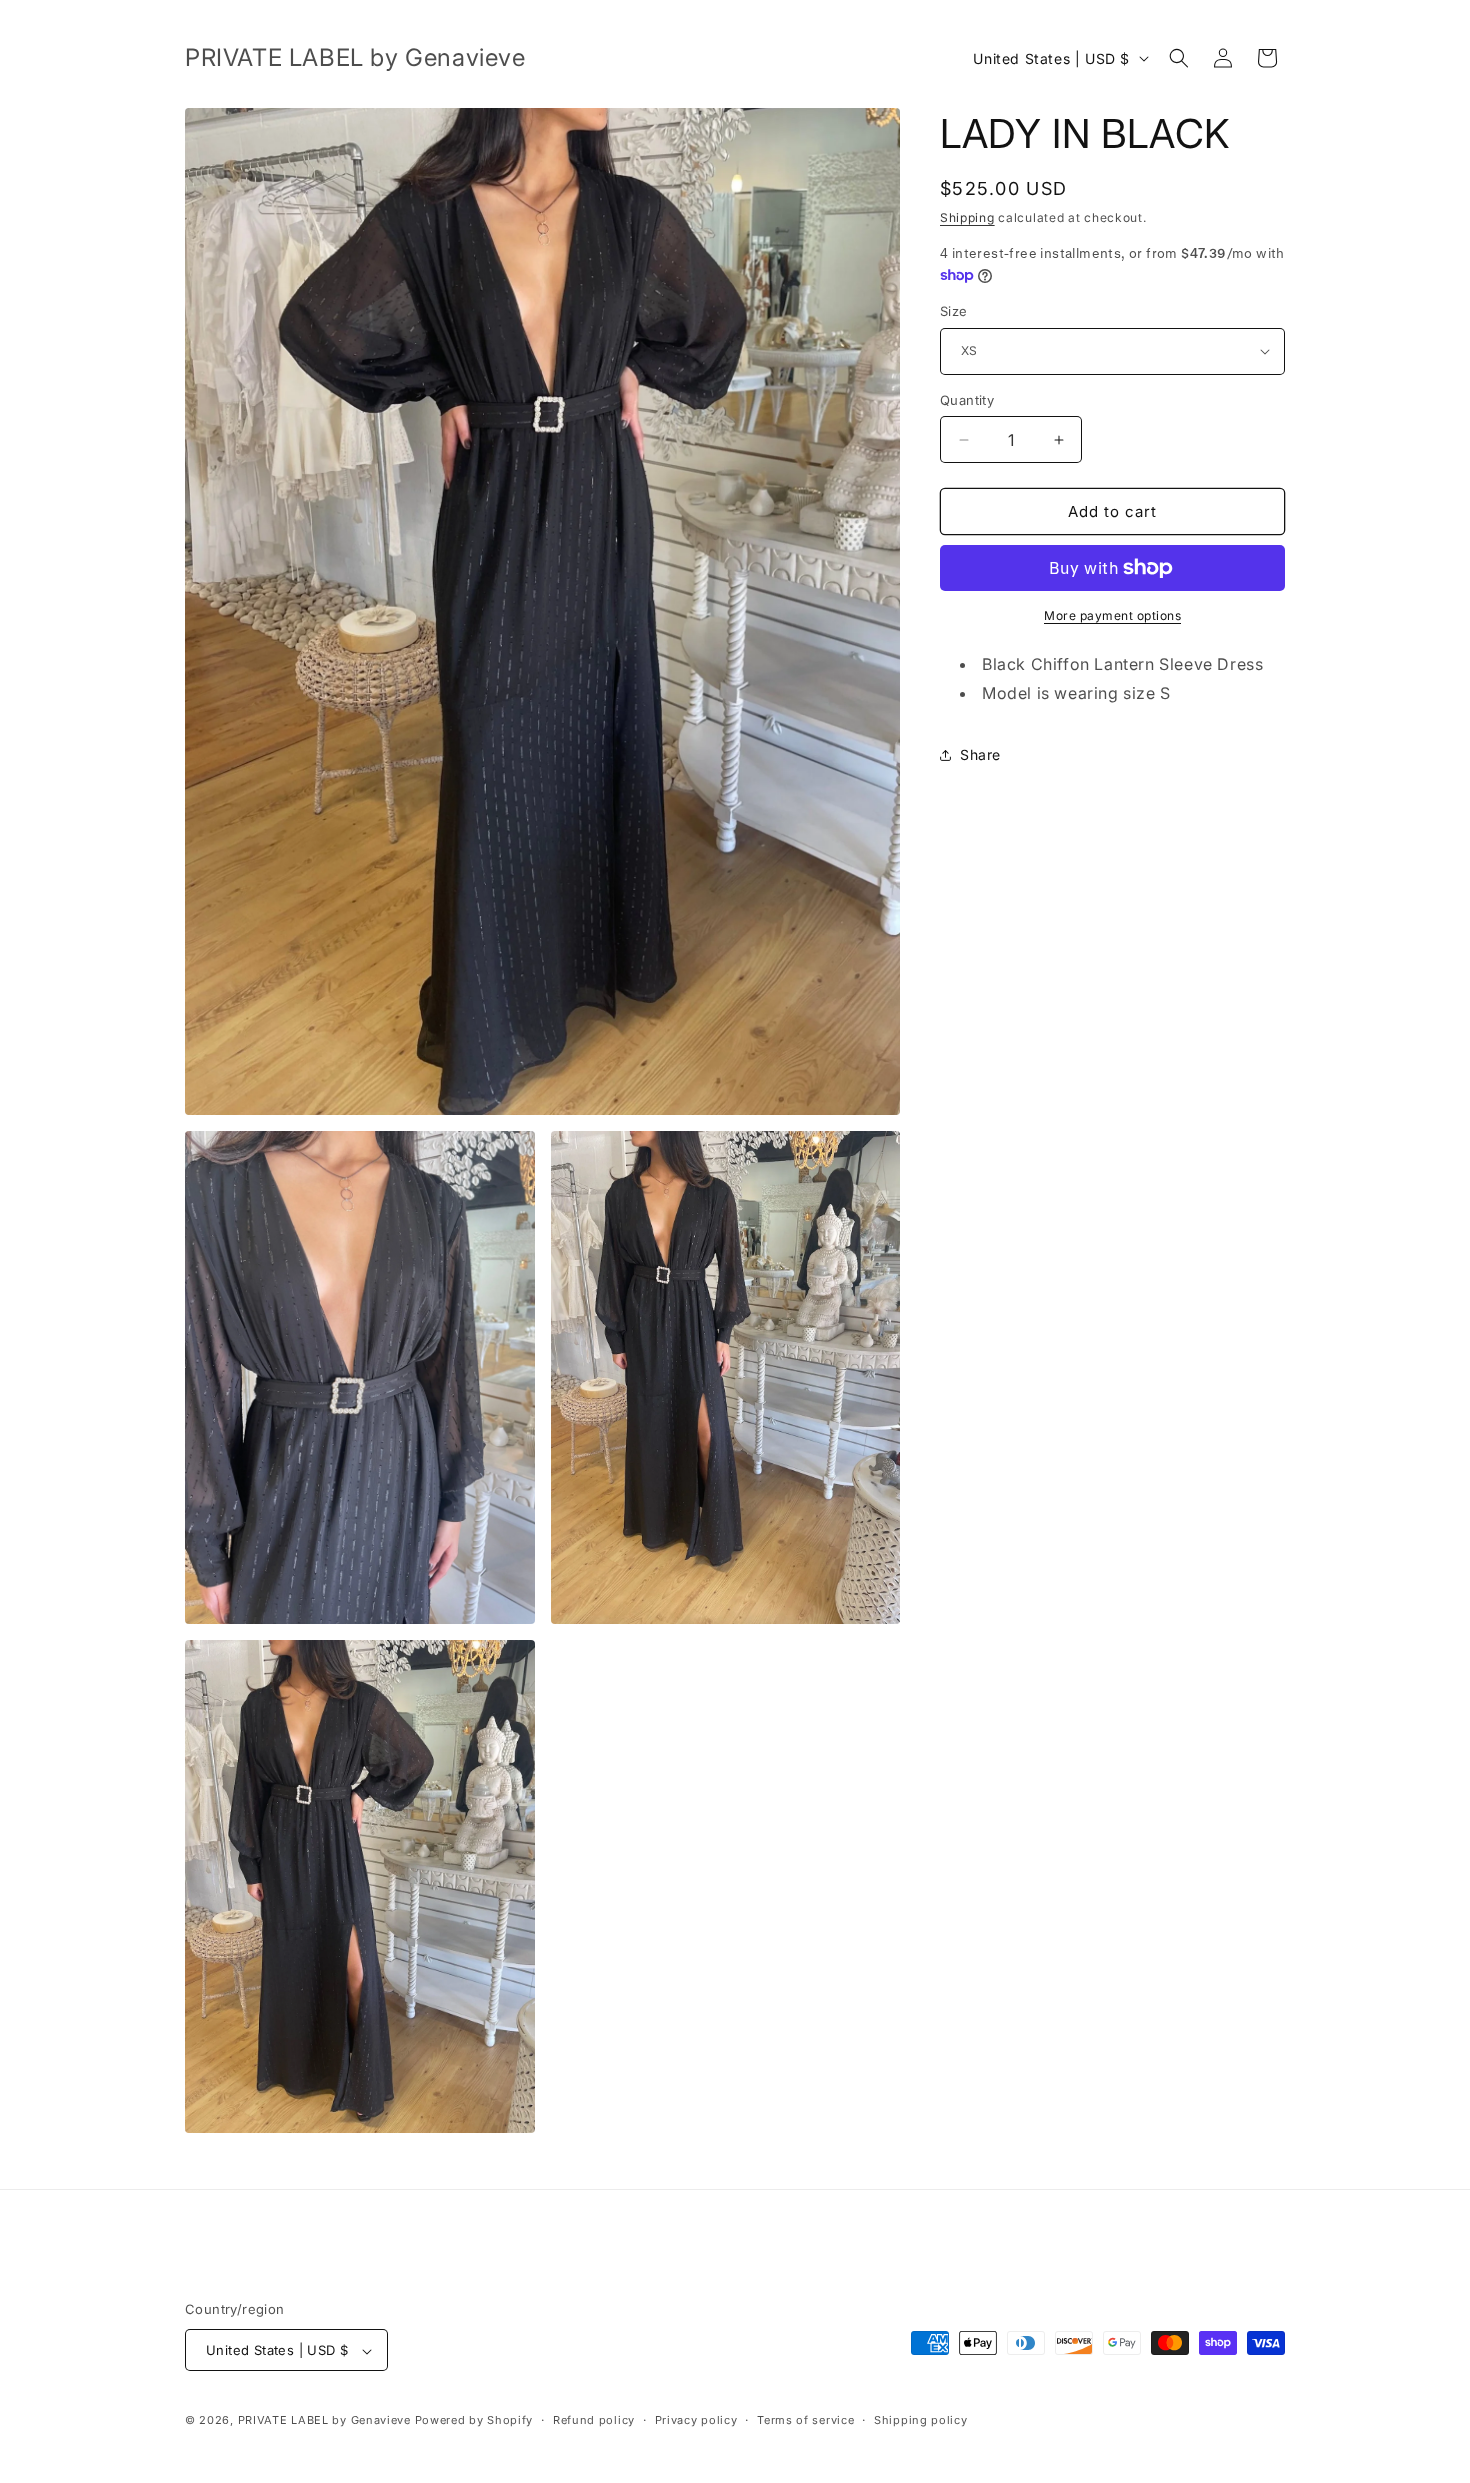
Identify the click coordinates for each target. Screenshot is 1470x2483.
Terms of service (805, 2420)
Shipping (967, 217)
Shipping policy (921, 2420)
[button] (1179, 58)
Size (954, 311)
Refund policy (594, 2420)
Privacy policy (696, 2420)
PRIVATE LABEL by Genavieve (324, 2421)
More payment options (1112, 615)
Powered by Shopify (474, 2421)
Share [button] (980, 754)
